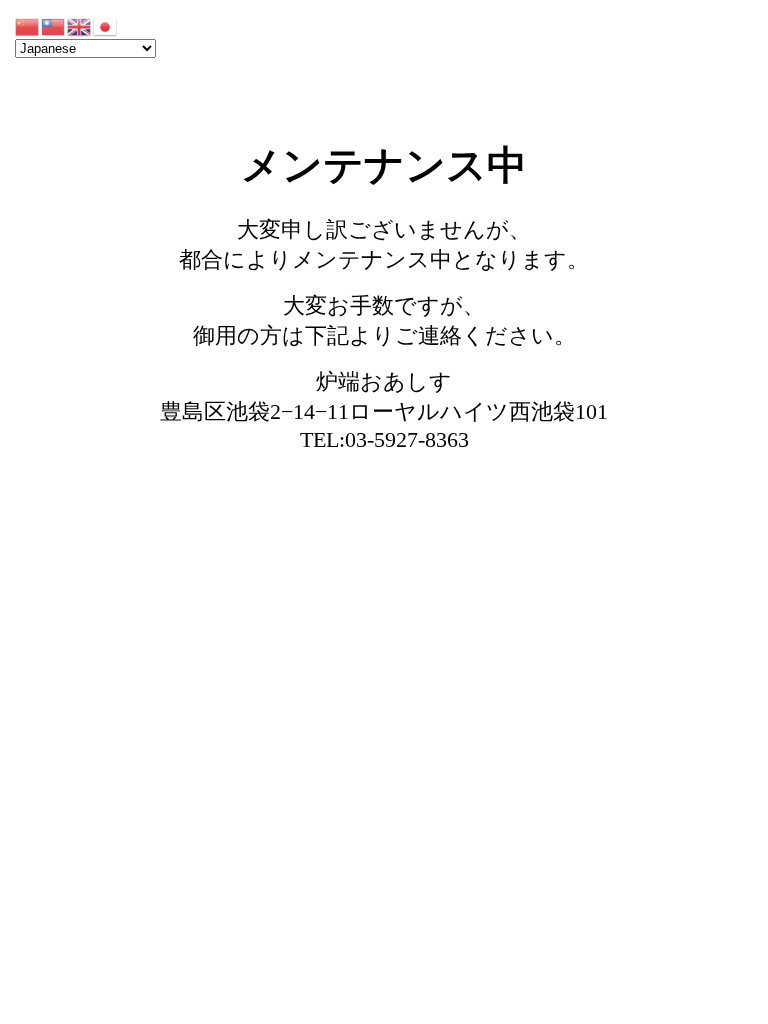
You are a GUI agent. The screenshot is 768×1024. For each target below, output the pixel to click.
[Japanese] (106, 25)
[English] (80, 25)
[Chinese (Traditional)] (54, 25)
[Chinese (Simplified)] (28, 25)
